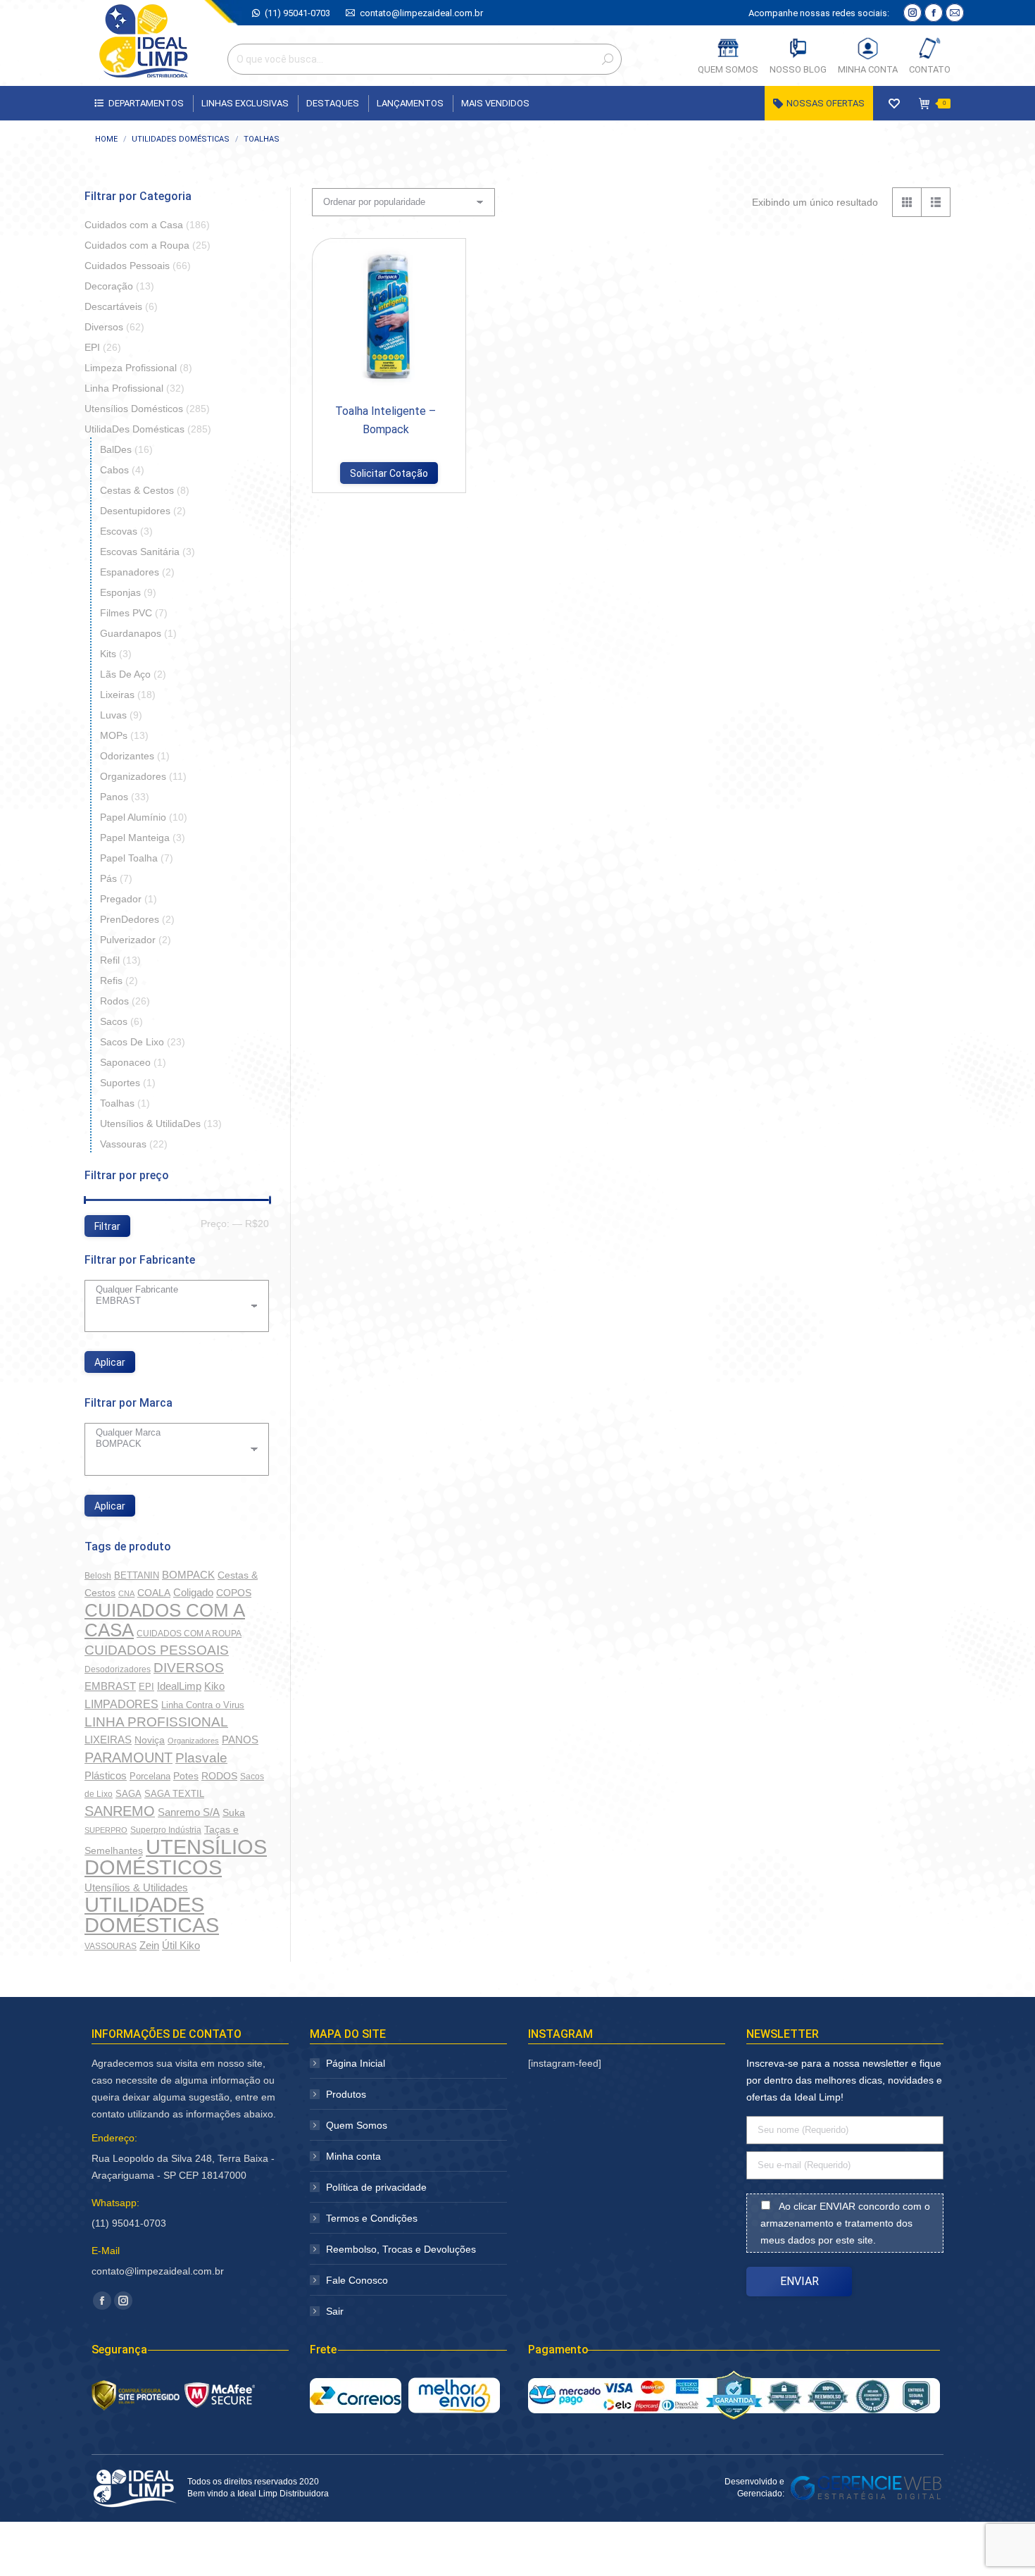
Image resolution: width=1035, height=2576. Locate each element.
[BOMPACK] (171, 1444)
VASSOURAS (111, 1946)
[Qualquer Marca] (171, 1433)
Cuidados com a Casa (134, 225)
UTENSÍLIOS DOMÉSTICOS (176, 1857)
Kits (108, 654)
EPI (92, 347)
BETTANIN (137, 1575)
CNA (126, 1593)
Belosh (98, 1576)
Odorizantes (127, 756)
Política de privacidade (376, 2187)
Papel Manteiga (135, 838)
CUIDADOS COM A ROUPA (189, 1634)
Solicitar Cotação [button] (389, 473)
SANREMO (120, 1811)
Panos (114, 797)
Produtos (346, 2094)
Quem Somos (357, 2125)
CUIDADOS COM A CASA (165, 1620)
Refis (111, 981)
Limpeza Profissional (131, 368)
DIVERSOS (189, 1668)
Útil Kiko (181, 1946)
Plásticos (106, 1776)
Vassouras (123, 1144)
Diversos (104, 327)
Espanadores (130, 572)
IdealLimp (179, 1686)
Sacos (114, 1021)
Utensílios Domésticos (134, 409)
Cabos (114, 470)
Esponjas (120, 592)
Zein (149, 1945)
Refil (110, 960)
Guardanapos (131, 633)
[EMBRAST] (171, 1301)
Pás (108, 878)
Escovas (119, 531)
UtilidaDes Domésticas (134, 429)
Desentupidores (135, 511)
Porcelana (150, 1776)
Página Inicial (356, 2063)
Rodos (114, 1001)
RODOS (219, 1776)
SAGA (128, 1794)
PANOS (240, 1740)
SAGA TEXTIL (174, 1794)
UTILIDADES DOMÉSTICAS (152, 1915)
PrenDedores (130, 919)
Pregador (121, 899)
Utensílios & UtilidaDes (150, 1124)
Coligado (193, 1592)
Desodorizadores (118, 1669)
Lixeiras (117, 695)
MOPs (114, 735)
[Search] (608, 59)
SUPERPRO (106, 1830)
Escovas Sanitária (140, 552)
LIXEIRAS (108, 1740)
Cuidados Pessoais (127, 266)
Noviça (150, 1740)
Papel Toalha (129, 858)
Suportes (120, 1083)
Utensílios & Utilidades (136, 1888)
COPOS (234, 1593)
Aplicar (110, 1362)
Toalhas (117, 1103)
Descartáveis (113, 306)
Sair (335, 2311)
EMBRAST (110, 1686)
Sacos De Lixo (132, 1042)
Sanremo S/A (189, 1812)
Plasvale (201, 1758)
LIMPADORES (121, 1704)
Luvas (113, 715)
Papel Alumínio (133, 817)
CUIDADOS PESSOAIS (157, 1650)
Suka (234, 1812)
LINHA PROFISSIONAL (156, 1722)
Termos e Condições (372, 2218)
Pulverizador (128, 940)
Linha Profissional (124, 388)
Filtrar (107, 1226)
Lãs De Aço (125, 674)
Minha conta (353, 2156)
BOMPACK (188, 1575)
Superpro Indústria (166, 1830)
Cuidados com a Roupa (137, 245)
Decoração (109, 286)
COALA (154, 1593)
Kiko (214, 1686)
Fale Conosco (357, 2280)
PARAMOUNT (128, 1757)
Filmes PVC (126, 613)
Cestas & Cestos (137, 490)
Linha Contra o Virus (203, 1705)
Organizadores (133, 776)
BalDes (116, 449)
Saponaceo (125, 1062)
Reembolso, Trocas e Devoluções (401, 2249)
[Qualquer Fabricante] (171, 1290)
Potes (186, 1776)
